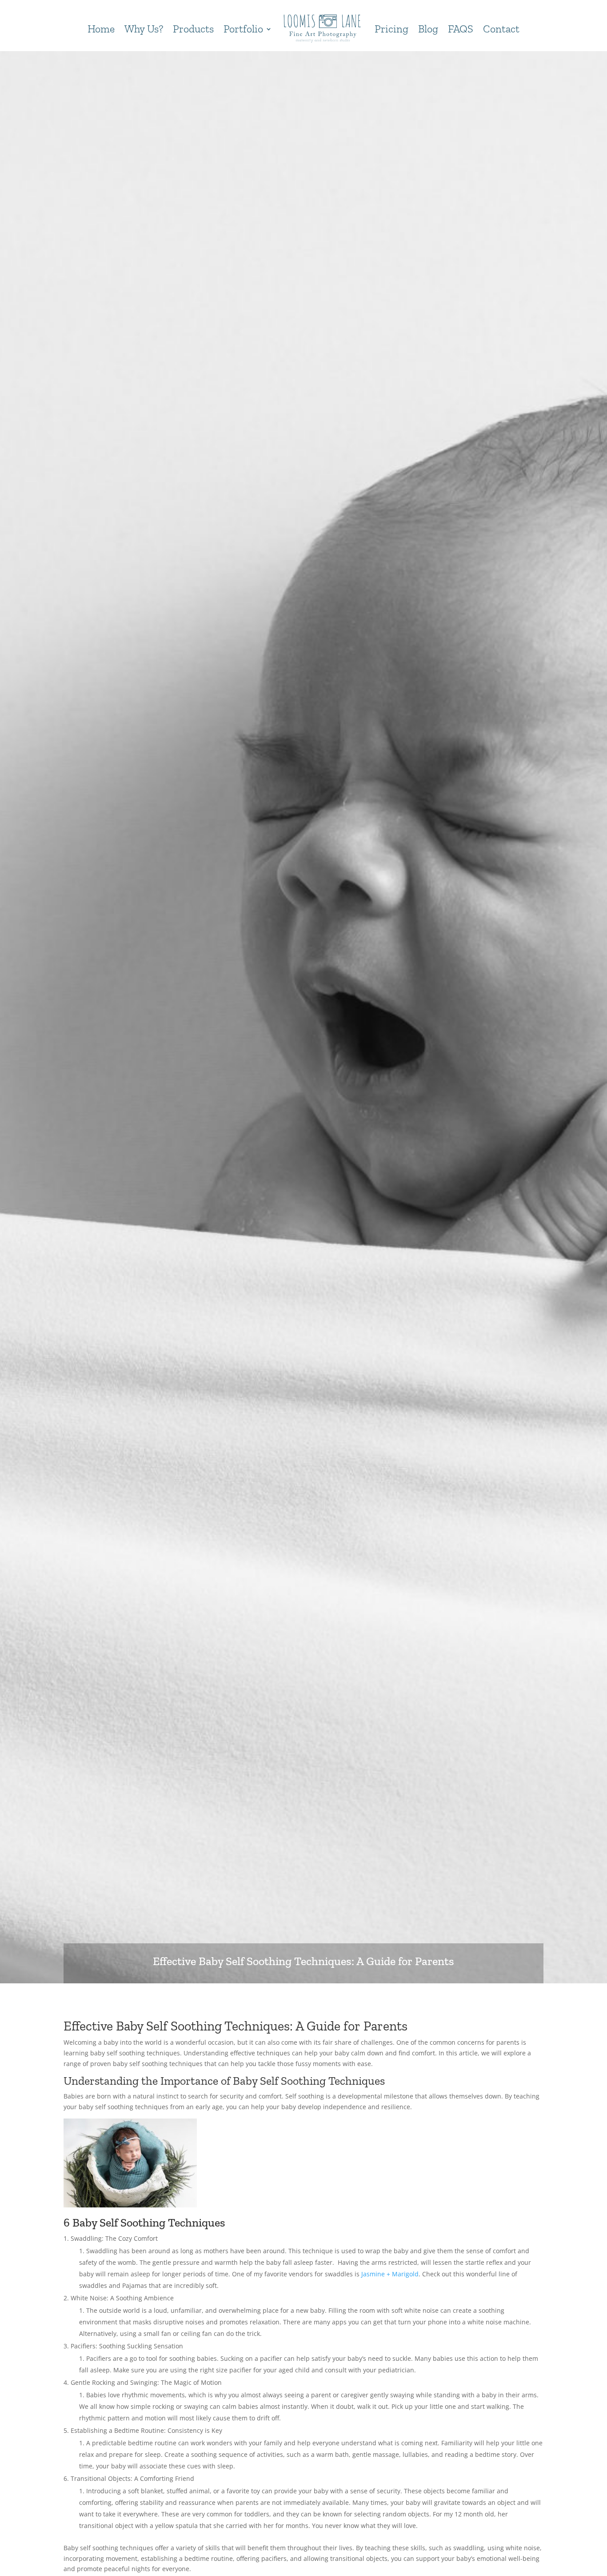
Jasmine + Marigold (390, 2274)
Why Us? (144, 29)
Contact (501, 29)
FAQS (461, 29)
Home (101, 29)
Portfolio (243, 29)
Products (193, 29)
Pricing (391, 29)
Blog (428, 29)
